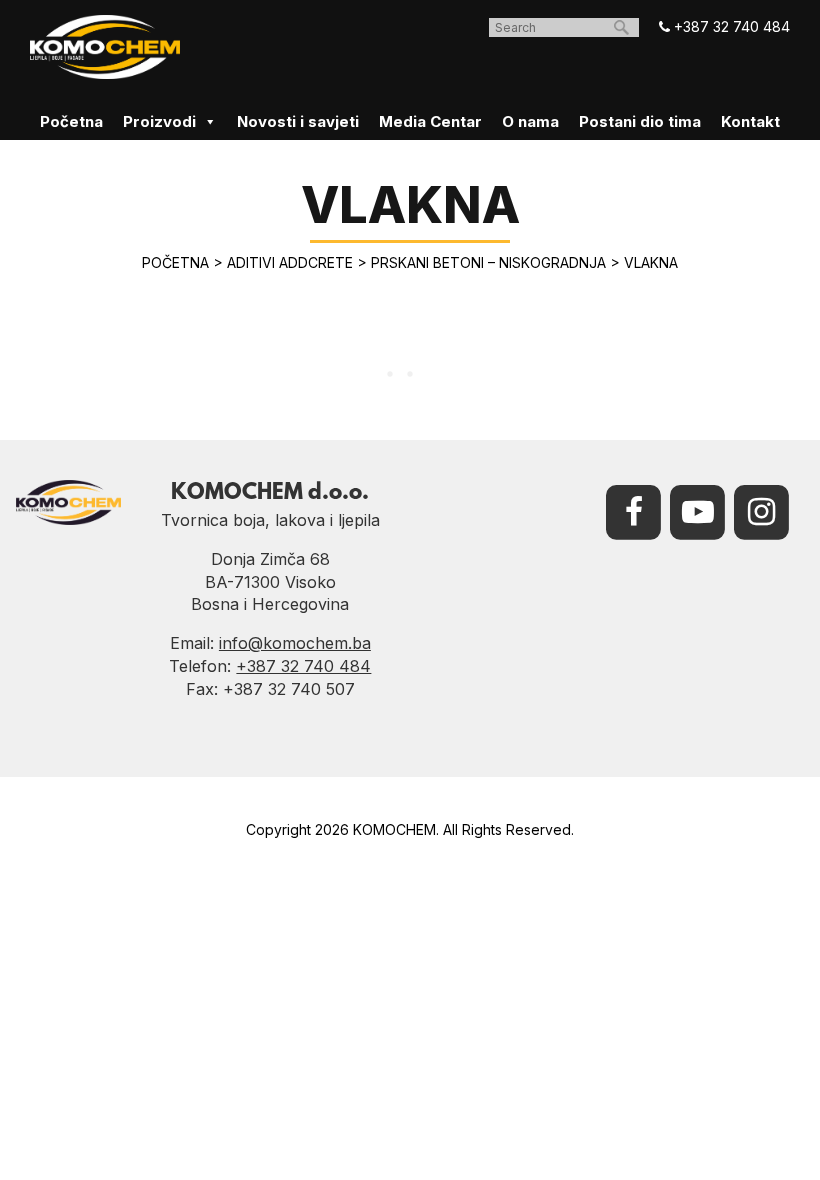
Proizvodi (159, 121)
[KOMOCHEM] (105, 47)
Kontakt (750, 121)
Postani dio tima (640, 121)
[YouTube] (698, 511)
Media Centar (430, 121)
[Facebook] (634, 511)
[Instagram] (762, 511)
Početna (71, 121)
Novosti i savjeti (298, 121)
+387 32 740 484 (730, 26)
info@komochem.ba (295, 643)
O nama (530, 121)
